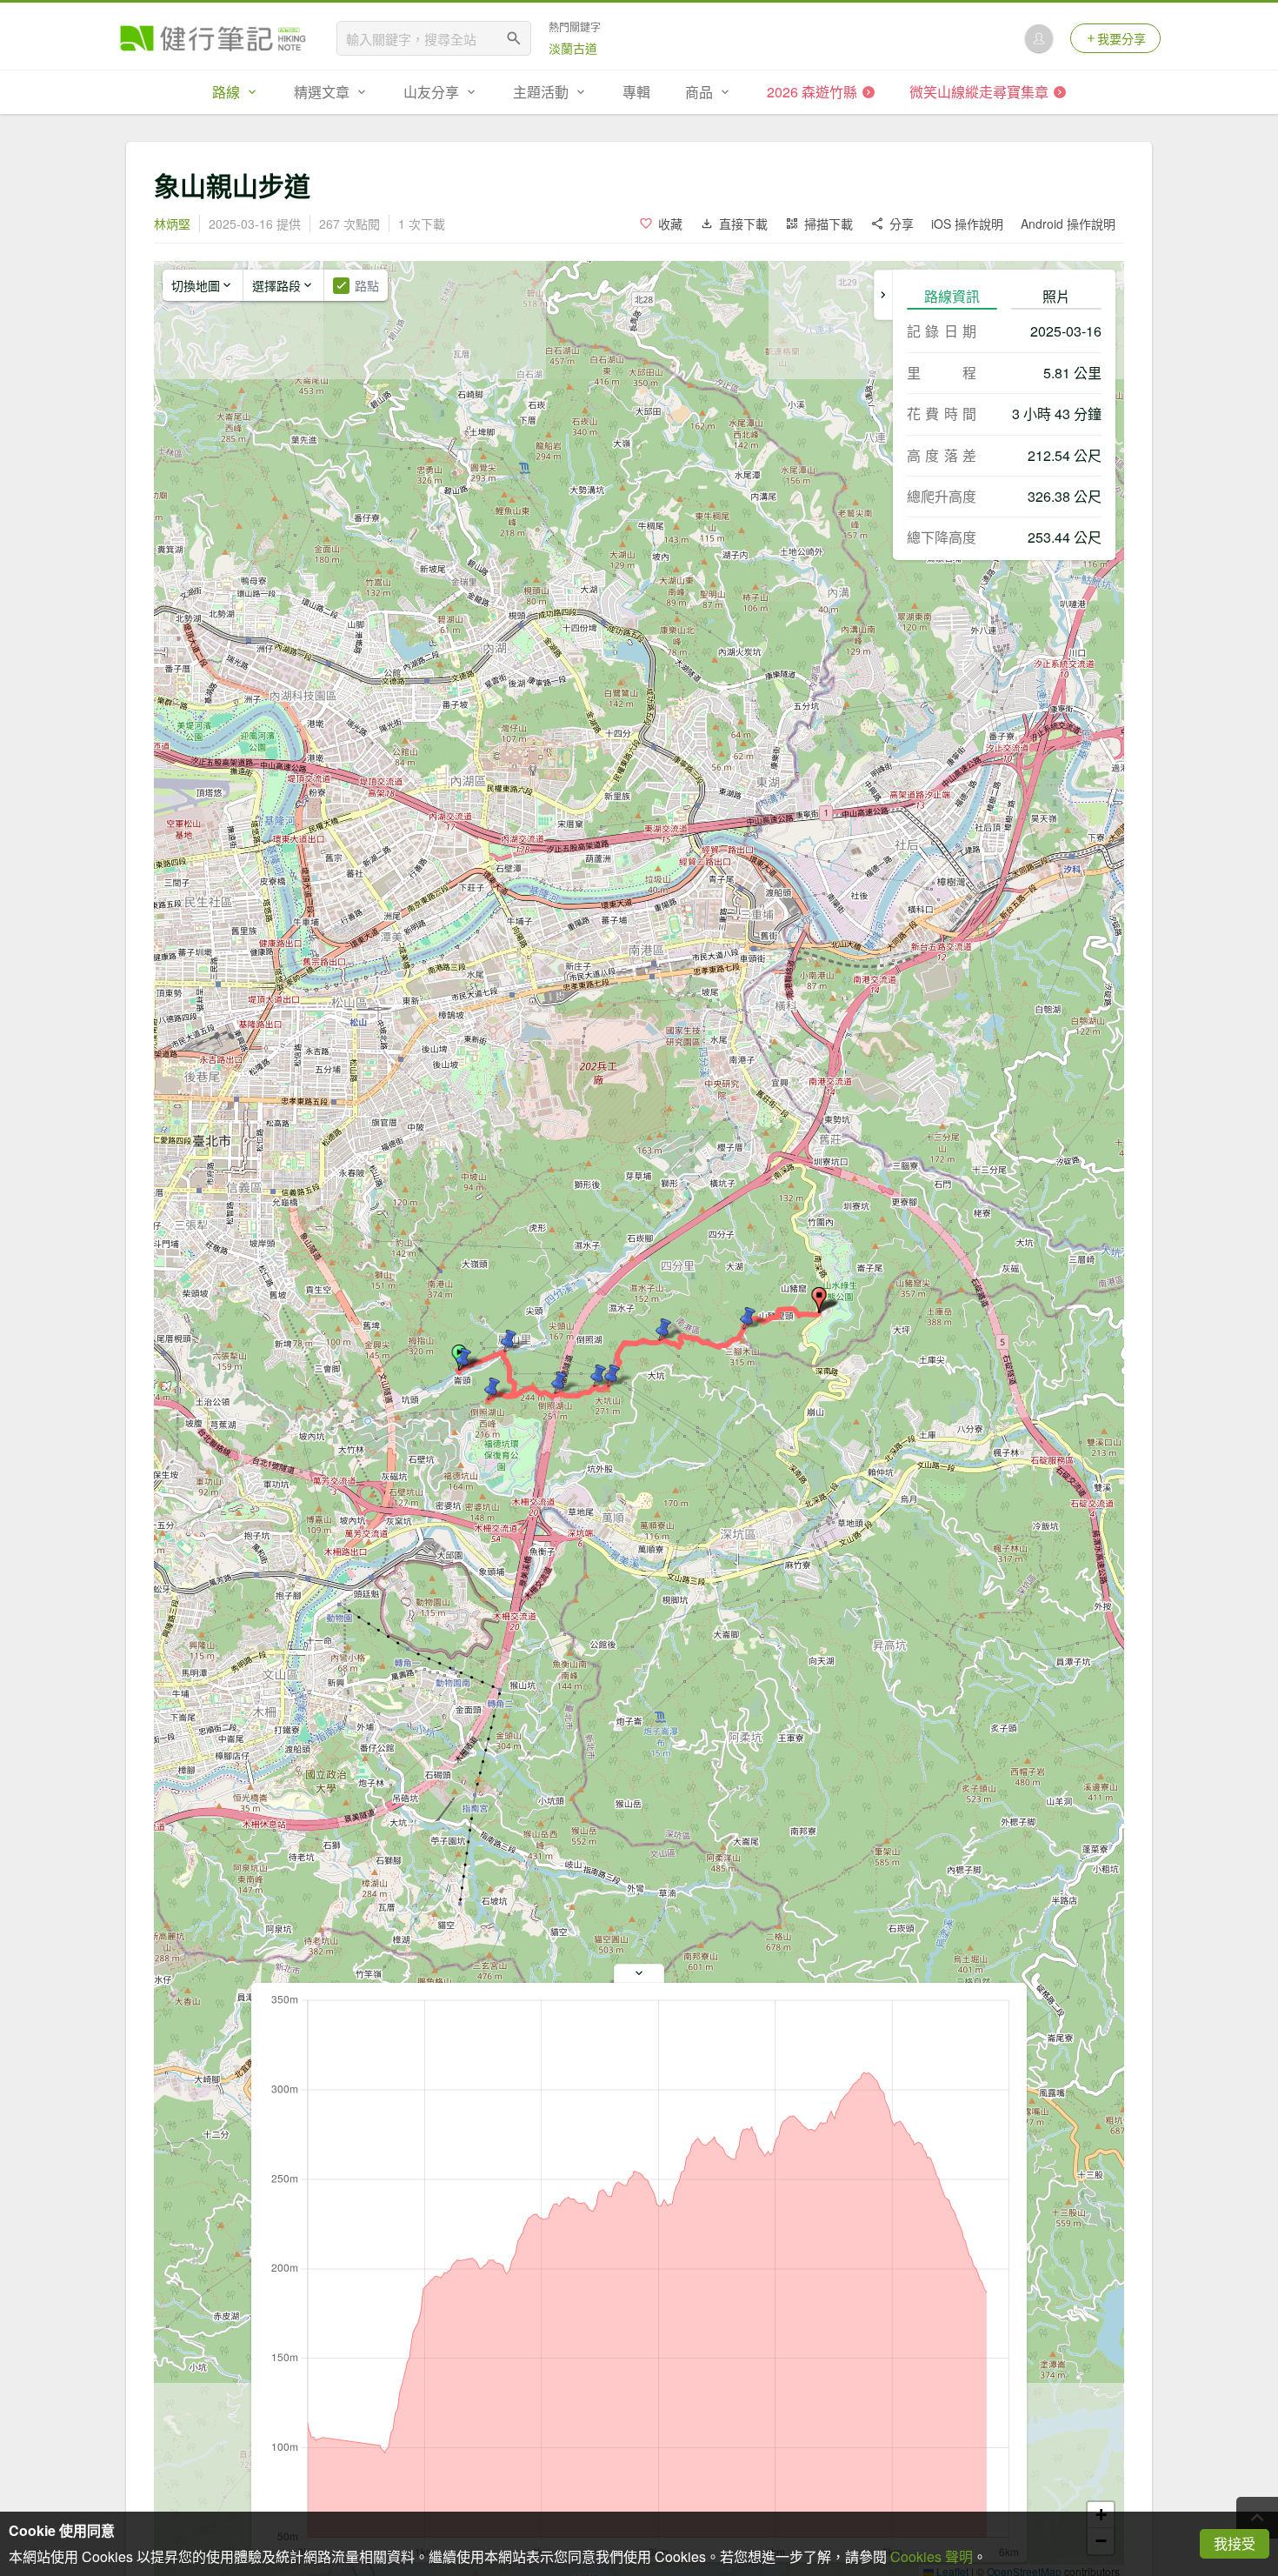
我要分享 (1122, 38)
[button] (819, 1300)
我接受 (1235, 2543)
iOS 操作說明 (967, 224)
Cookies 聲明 (932, 2556)
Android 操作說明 (1068, 224)
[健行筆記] (213, 38)
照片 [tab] (1056, 296)
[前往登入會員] (1039, 38)
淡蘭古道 (573, 48)
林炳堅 (172, 224)
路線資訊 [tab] (952, 296)
